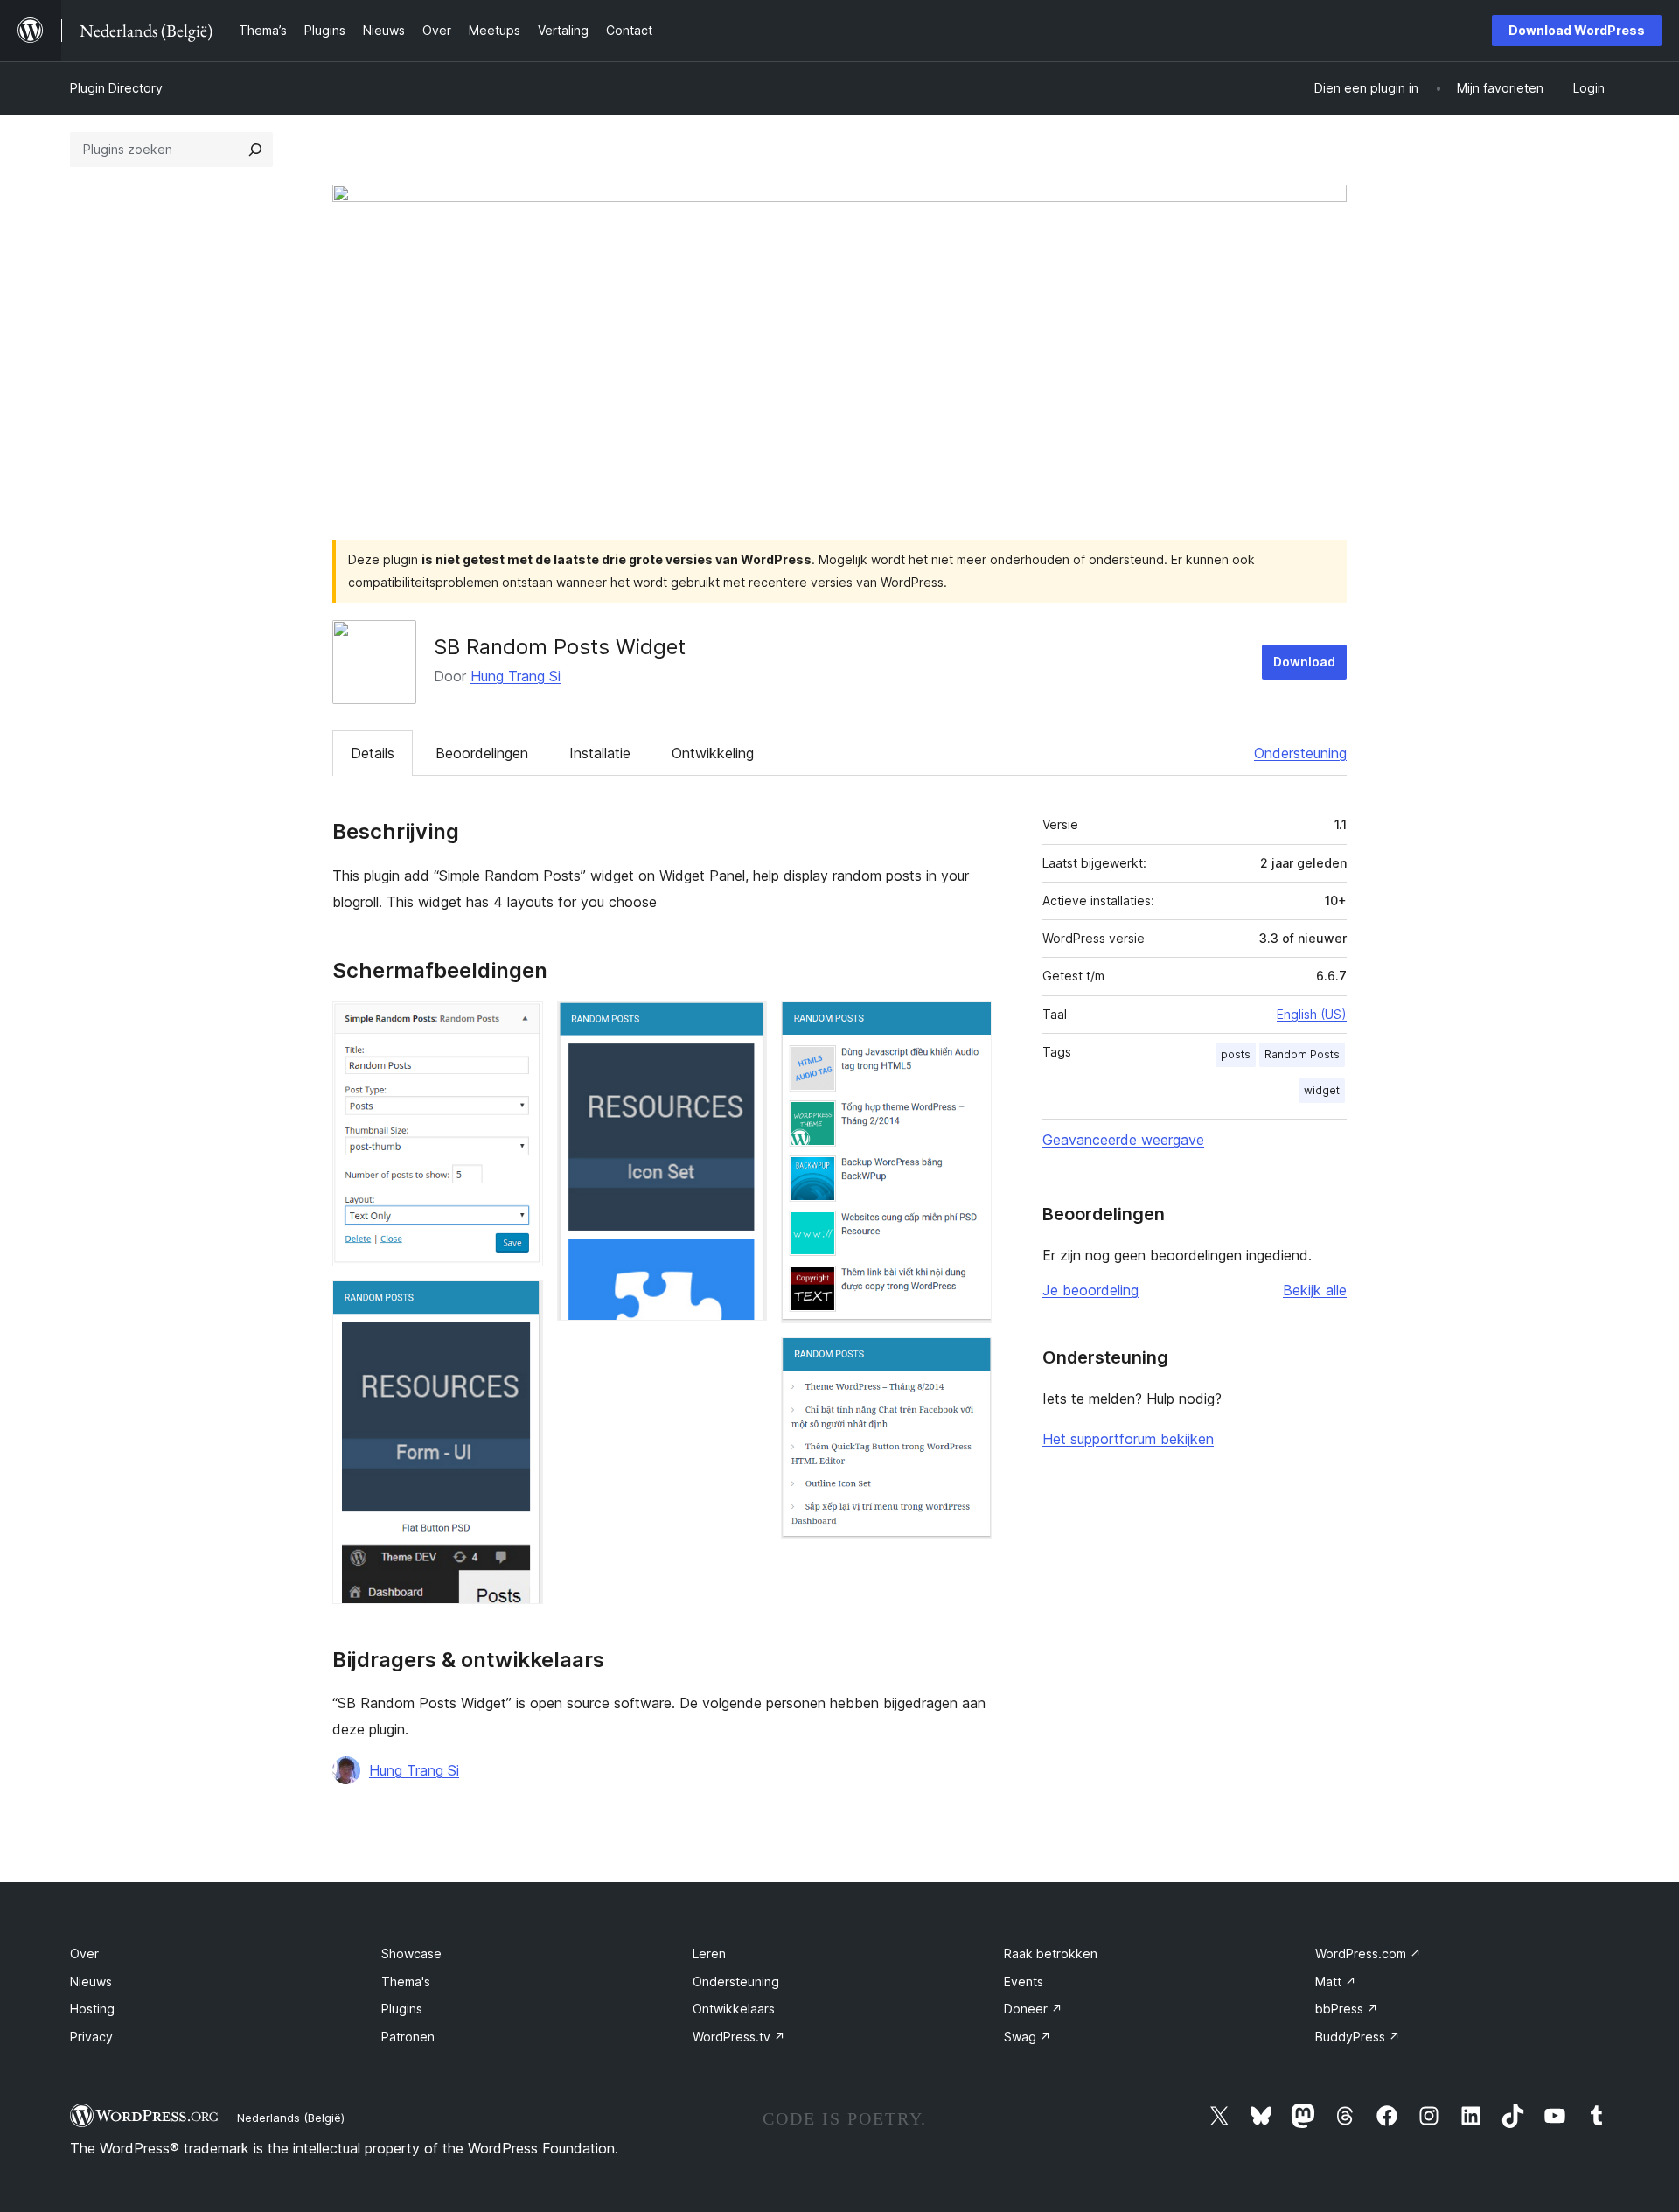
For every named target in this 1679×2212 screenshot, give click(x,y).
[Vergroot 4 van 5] (968, 1025)
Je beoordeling (1090, 1290)
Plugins (402, 2009)
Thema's (406, 1982)
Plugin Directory (116, 88)
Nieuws (91, 1982)
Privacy (91, 2037)
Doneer (1033, 2009)
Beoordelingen (482, 753)
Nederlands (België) (291, 2118)
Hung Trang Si (516, 676)
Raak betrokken (1051, 1954)
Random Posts (1302, 1054)
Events (1024, 1982)
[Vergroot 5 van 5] (968, 1361)
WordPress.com (1368, 1954)
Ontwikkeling (713, 753)
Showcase (411, 1954)
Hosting (92, 2009)
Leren (709, 1954)
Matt (1336, 1982)
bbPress (1347, 2009)
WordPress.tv (739, 2037)
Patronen (408, 2037)
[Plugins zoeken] (255, 150)
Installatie (600, 753)
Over (84, 1954)
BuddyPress (1358, 2037)
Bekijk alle (1315, 1290)
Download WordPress (1577, 30)
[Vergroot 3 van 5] (743, 1025)
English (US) (1312, 1014)
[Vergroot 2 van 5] (519, 1304)
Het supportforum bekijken (1128, 1439)
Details (373, 753)
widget (1322, 1090)
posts (1236, 1054)
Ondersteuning (1300, 753)
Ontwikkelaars (734, 2009)
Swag (1028, 2037)
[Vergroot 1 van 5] (519, 1025)
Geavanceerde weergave (1123, 1140)
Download (1304, 662)
